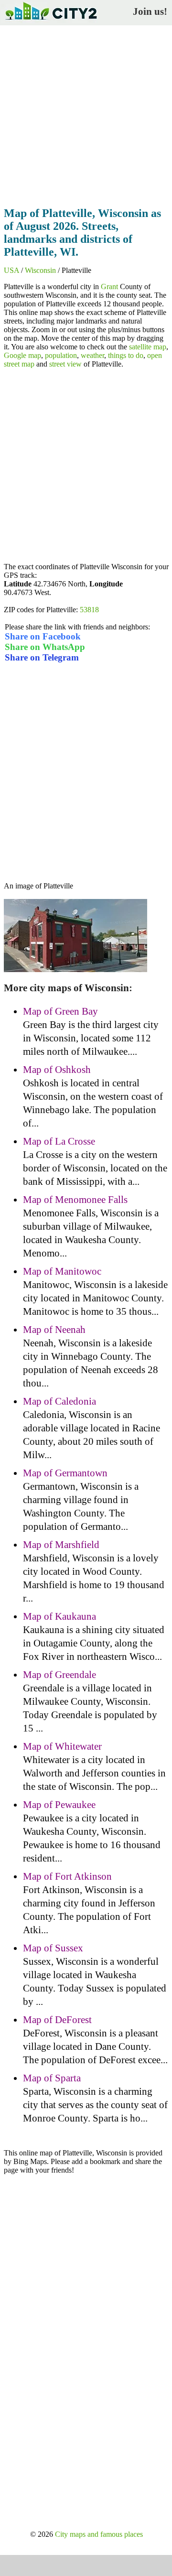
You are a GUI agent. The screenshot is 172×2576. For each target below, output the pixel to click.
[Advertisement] (86, 113)
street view (65, 364)
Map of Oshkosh (57, 1070)
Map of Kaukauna (59, 1616)
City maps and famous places (99, 2534)
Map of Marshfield (61, 1545)
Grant (109, 287)
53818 (89, 610)
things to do (126, 355)
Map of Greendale (59, 1675)
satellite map (148, 347)
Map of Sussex (53, 1948)
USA (11, 270)
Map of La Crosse (59, 1141)
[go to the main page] (51, 22)
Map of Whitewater (62, 1746)
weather (92, 355)
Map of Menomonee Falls (75, 1200)
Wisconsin (40, 270)
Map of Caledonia (59, 1401)
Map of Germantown (65, 1473)
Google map (22, 355)
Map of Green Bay (60, 1011)
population (61, 355)
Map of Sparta (52, 2078)
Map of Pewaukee (59, 1805)
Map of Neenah (54, 1330)
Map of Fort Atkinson (67, 1876)
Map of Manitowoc (62, 1271)
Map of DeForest (57, 2020)
